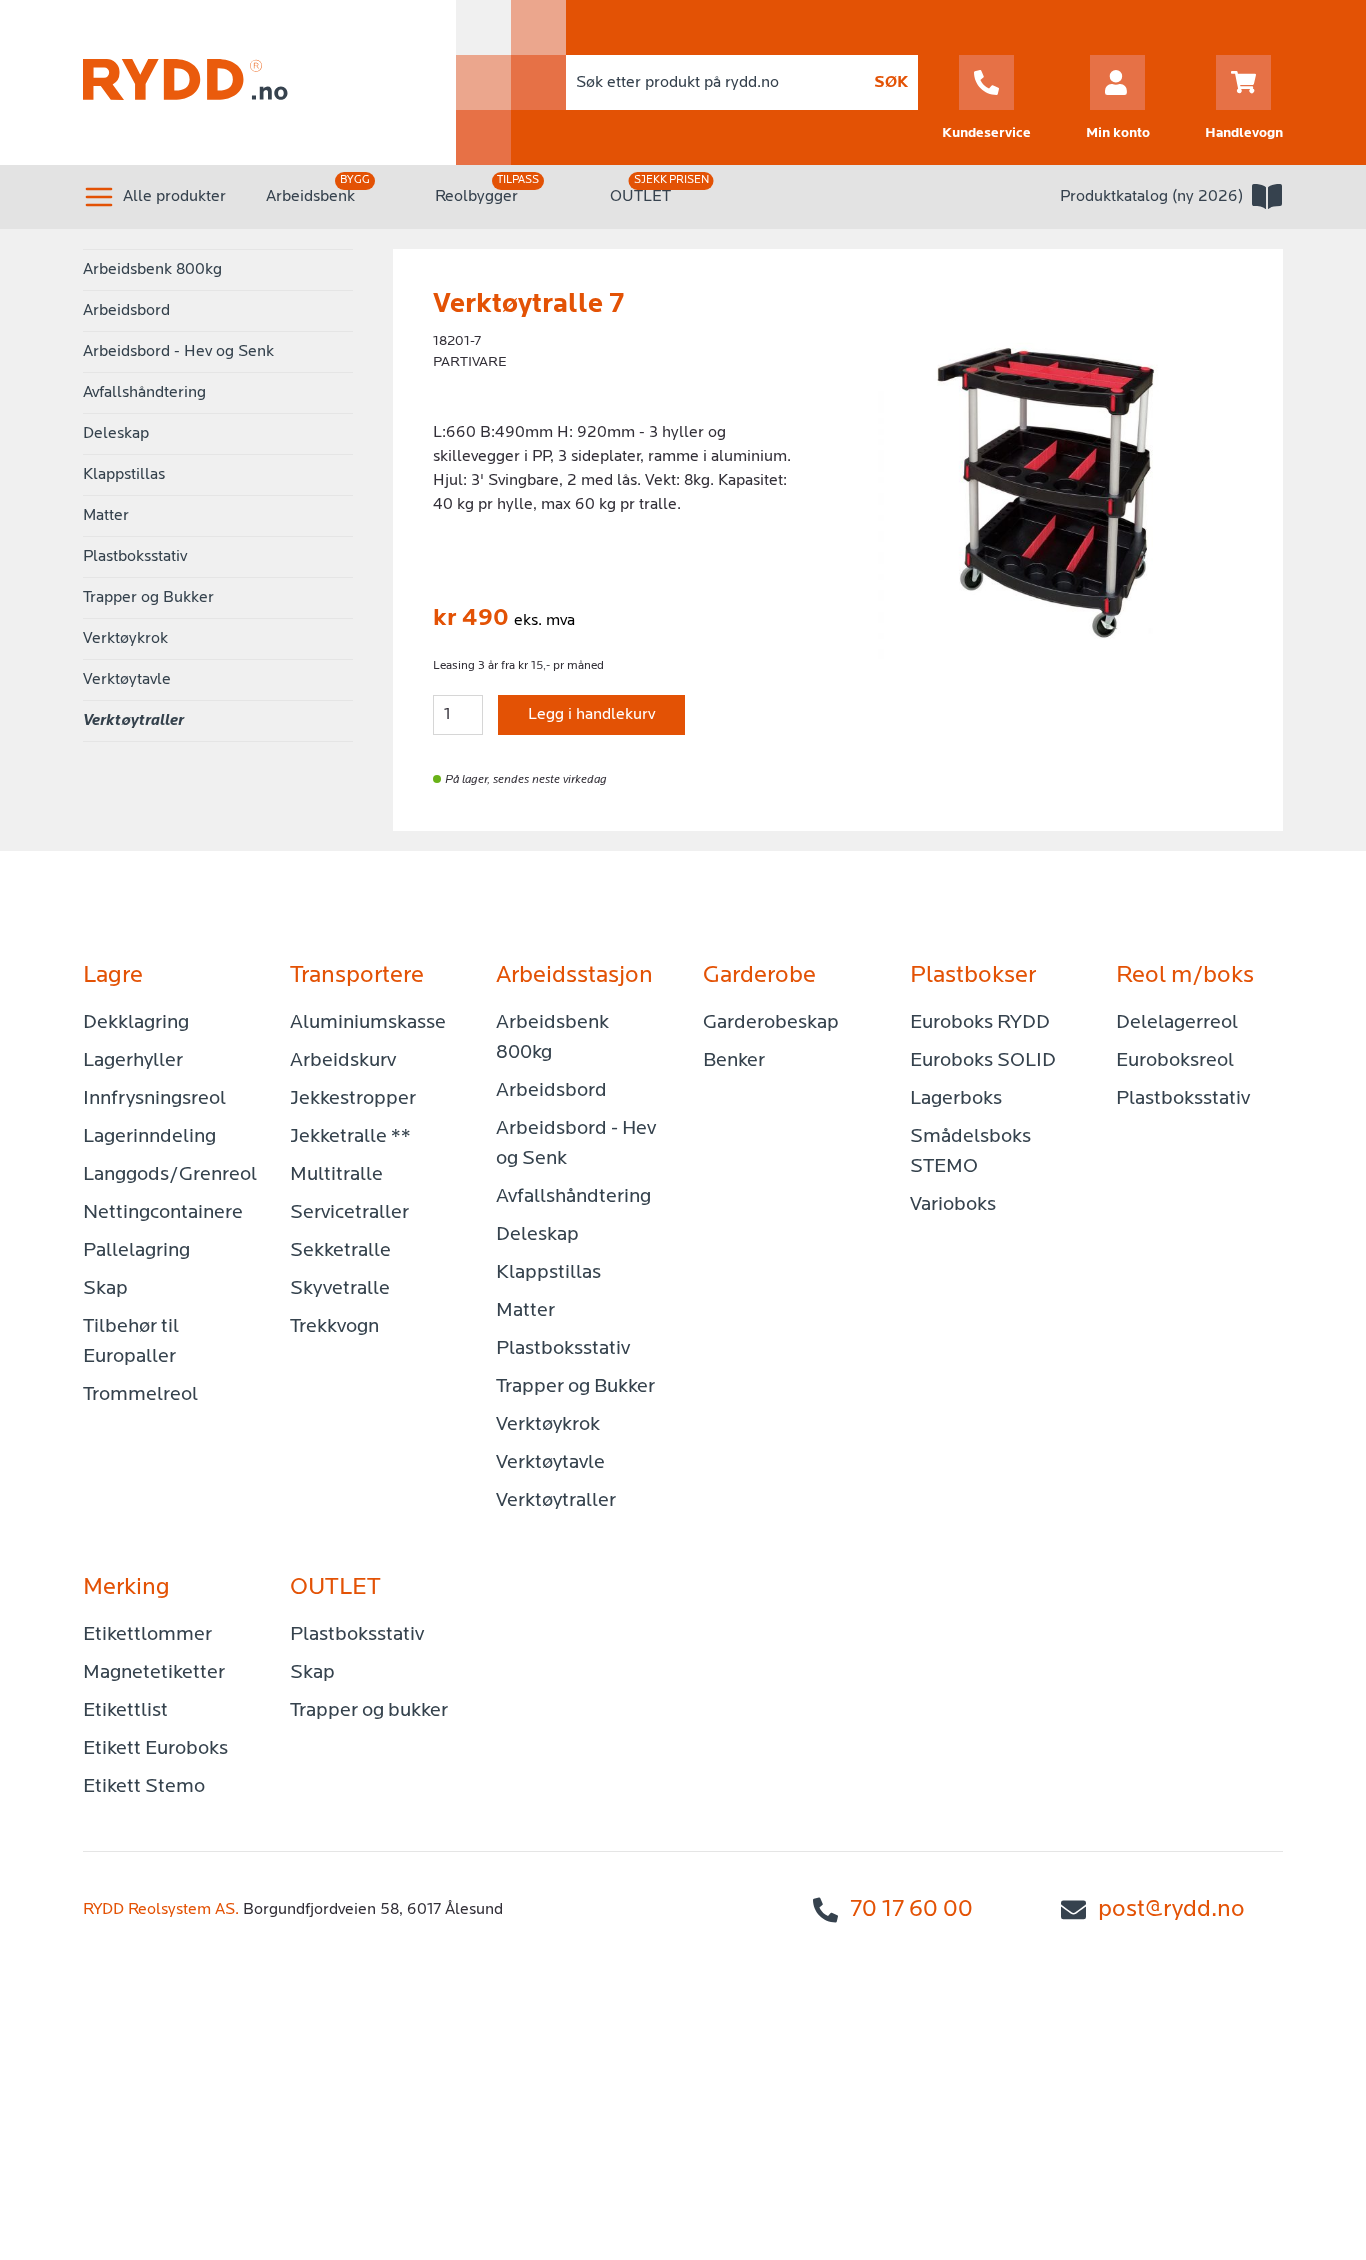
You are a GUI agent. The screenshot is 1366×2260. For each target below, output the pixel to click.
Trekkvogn (334, 1327)
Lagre (113, 976)
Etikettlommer (147, 1635)
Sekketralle (340, 1251)
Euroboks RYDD (980, 1023)
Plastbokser (973, 976)
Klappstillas (124, 475)
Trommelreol (140, 1395)
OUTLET (640, 197)
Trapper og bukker (369, 1711)
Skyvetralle (340, 1289)
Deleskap (116, 434)
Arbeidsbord (126, 311)
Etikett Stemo (144, 1787)
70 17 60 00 (911, 1910)
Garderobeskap (771, 1023)
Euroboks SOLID (983, 1061)
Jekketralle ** (350, 1137)
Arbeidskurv (343, 1061)
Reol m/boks (1185, 976)
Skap (105, 1289)
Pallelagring (136, 1251)
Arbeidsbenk (310, 197)
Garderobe (759, 976)
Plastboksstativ (135, 557)
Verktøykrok (125, 639)
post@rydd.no (1171, 1910)
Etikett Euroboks (155, 1749)
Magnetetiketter (154, 1673)
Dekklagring (136, 1023)
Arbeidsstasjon (574, 976)
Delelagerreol (1177, 1023)
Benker (734, 1061)
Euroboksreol (1175, 1061)
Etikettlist (125, 1711)
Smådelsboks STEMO (970, 1152)
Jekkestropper (353, 1099)
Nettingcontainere (163, 1213)
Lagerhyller (133, 1061)
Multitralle (336, 1175)
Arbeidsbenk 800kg (152, 270)
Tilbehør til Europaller (131, 1342)
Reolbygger (476, 197)
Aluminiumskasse (368, 1023)
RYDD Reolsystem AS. (161, 1910)
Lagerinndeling (149, 1137)
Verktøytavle (127, 680)
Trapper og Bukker (148, 598)
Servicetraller (349, 1213)
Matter (106, 516)
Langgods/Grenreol (166, 1175)
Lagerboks (956, 1099)
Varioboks (953, 1205)
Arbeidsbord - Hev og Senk (178, 352)
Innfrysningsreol (154, 1099)
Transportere (357, 976)
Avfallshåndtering (144, 393)
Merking (126, 1588)
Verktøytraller (133, 721)
